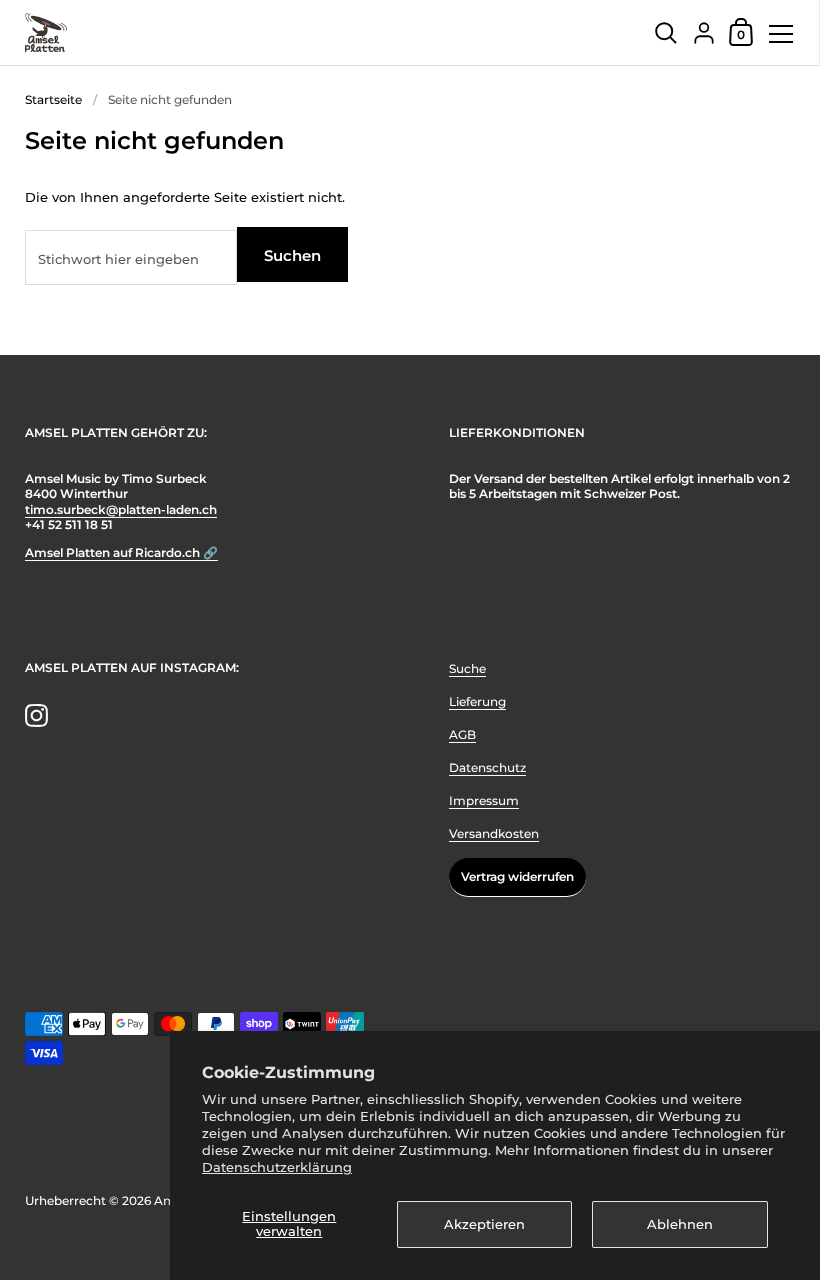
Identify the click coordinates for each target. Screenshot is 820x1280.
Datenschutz (487, 767)
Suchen (292, 255)
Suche (467, 668)
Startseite (53, 99)
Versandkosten (494, 833)
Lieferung (477, 701)
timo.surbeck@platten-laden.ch (121, 509)
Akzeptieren (484, 1224)
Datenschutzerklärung (277, 1167)
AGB (462, 734)
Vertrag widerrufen (517, 876)
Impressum (484, 800)
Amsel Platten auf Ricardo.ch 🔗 (121, 552)
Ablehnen (680, 1224)
